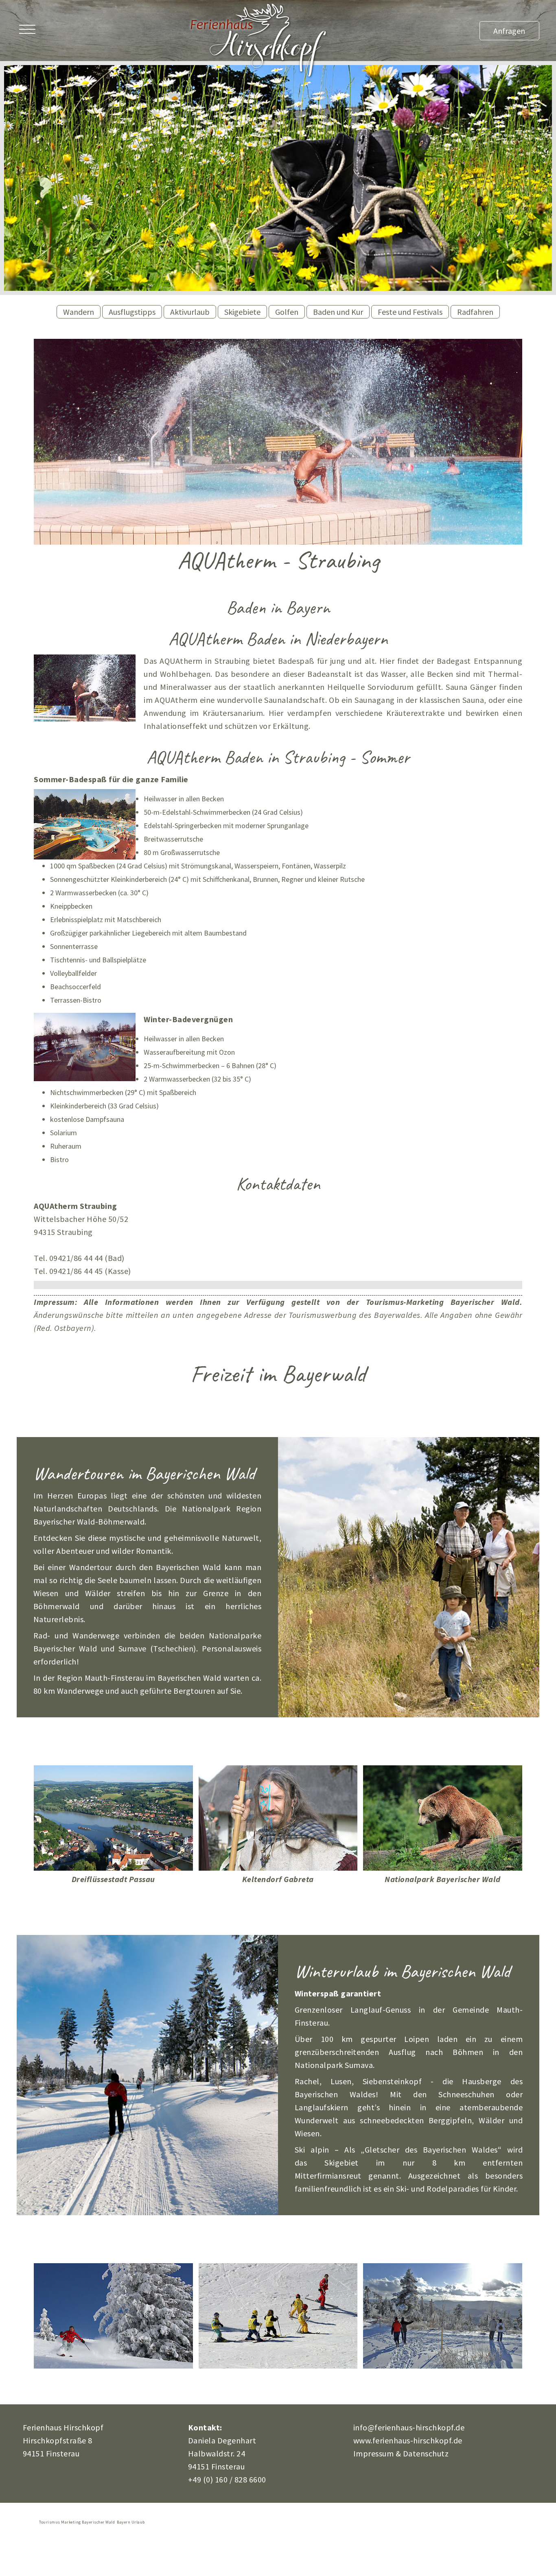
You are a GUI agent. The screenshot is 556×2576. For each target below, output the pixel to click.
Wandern (79, 312)
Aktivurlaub (190, 312)
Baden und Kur (338, 312)
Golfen (287, 312)
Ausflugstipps (132, 312)
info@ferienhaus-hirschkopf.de (409, 2427)
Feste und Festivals (410, 312)
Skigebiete (242, 312)
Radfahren (475, 312)
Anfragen (509, 31)
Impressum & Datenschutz (401, 2453)
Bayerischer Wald (485, 1302)
